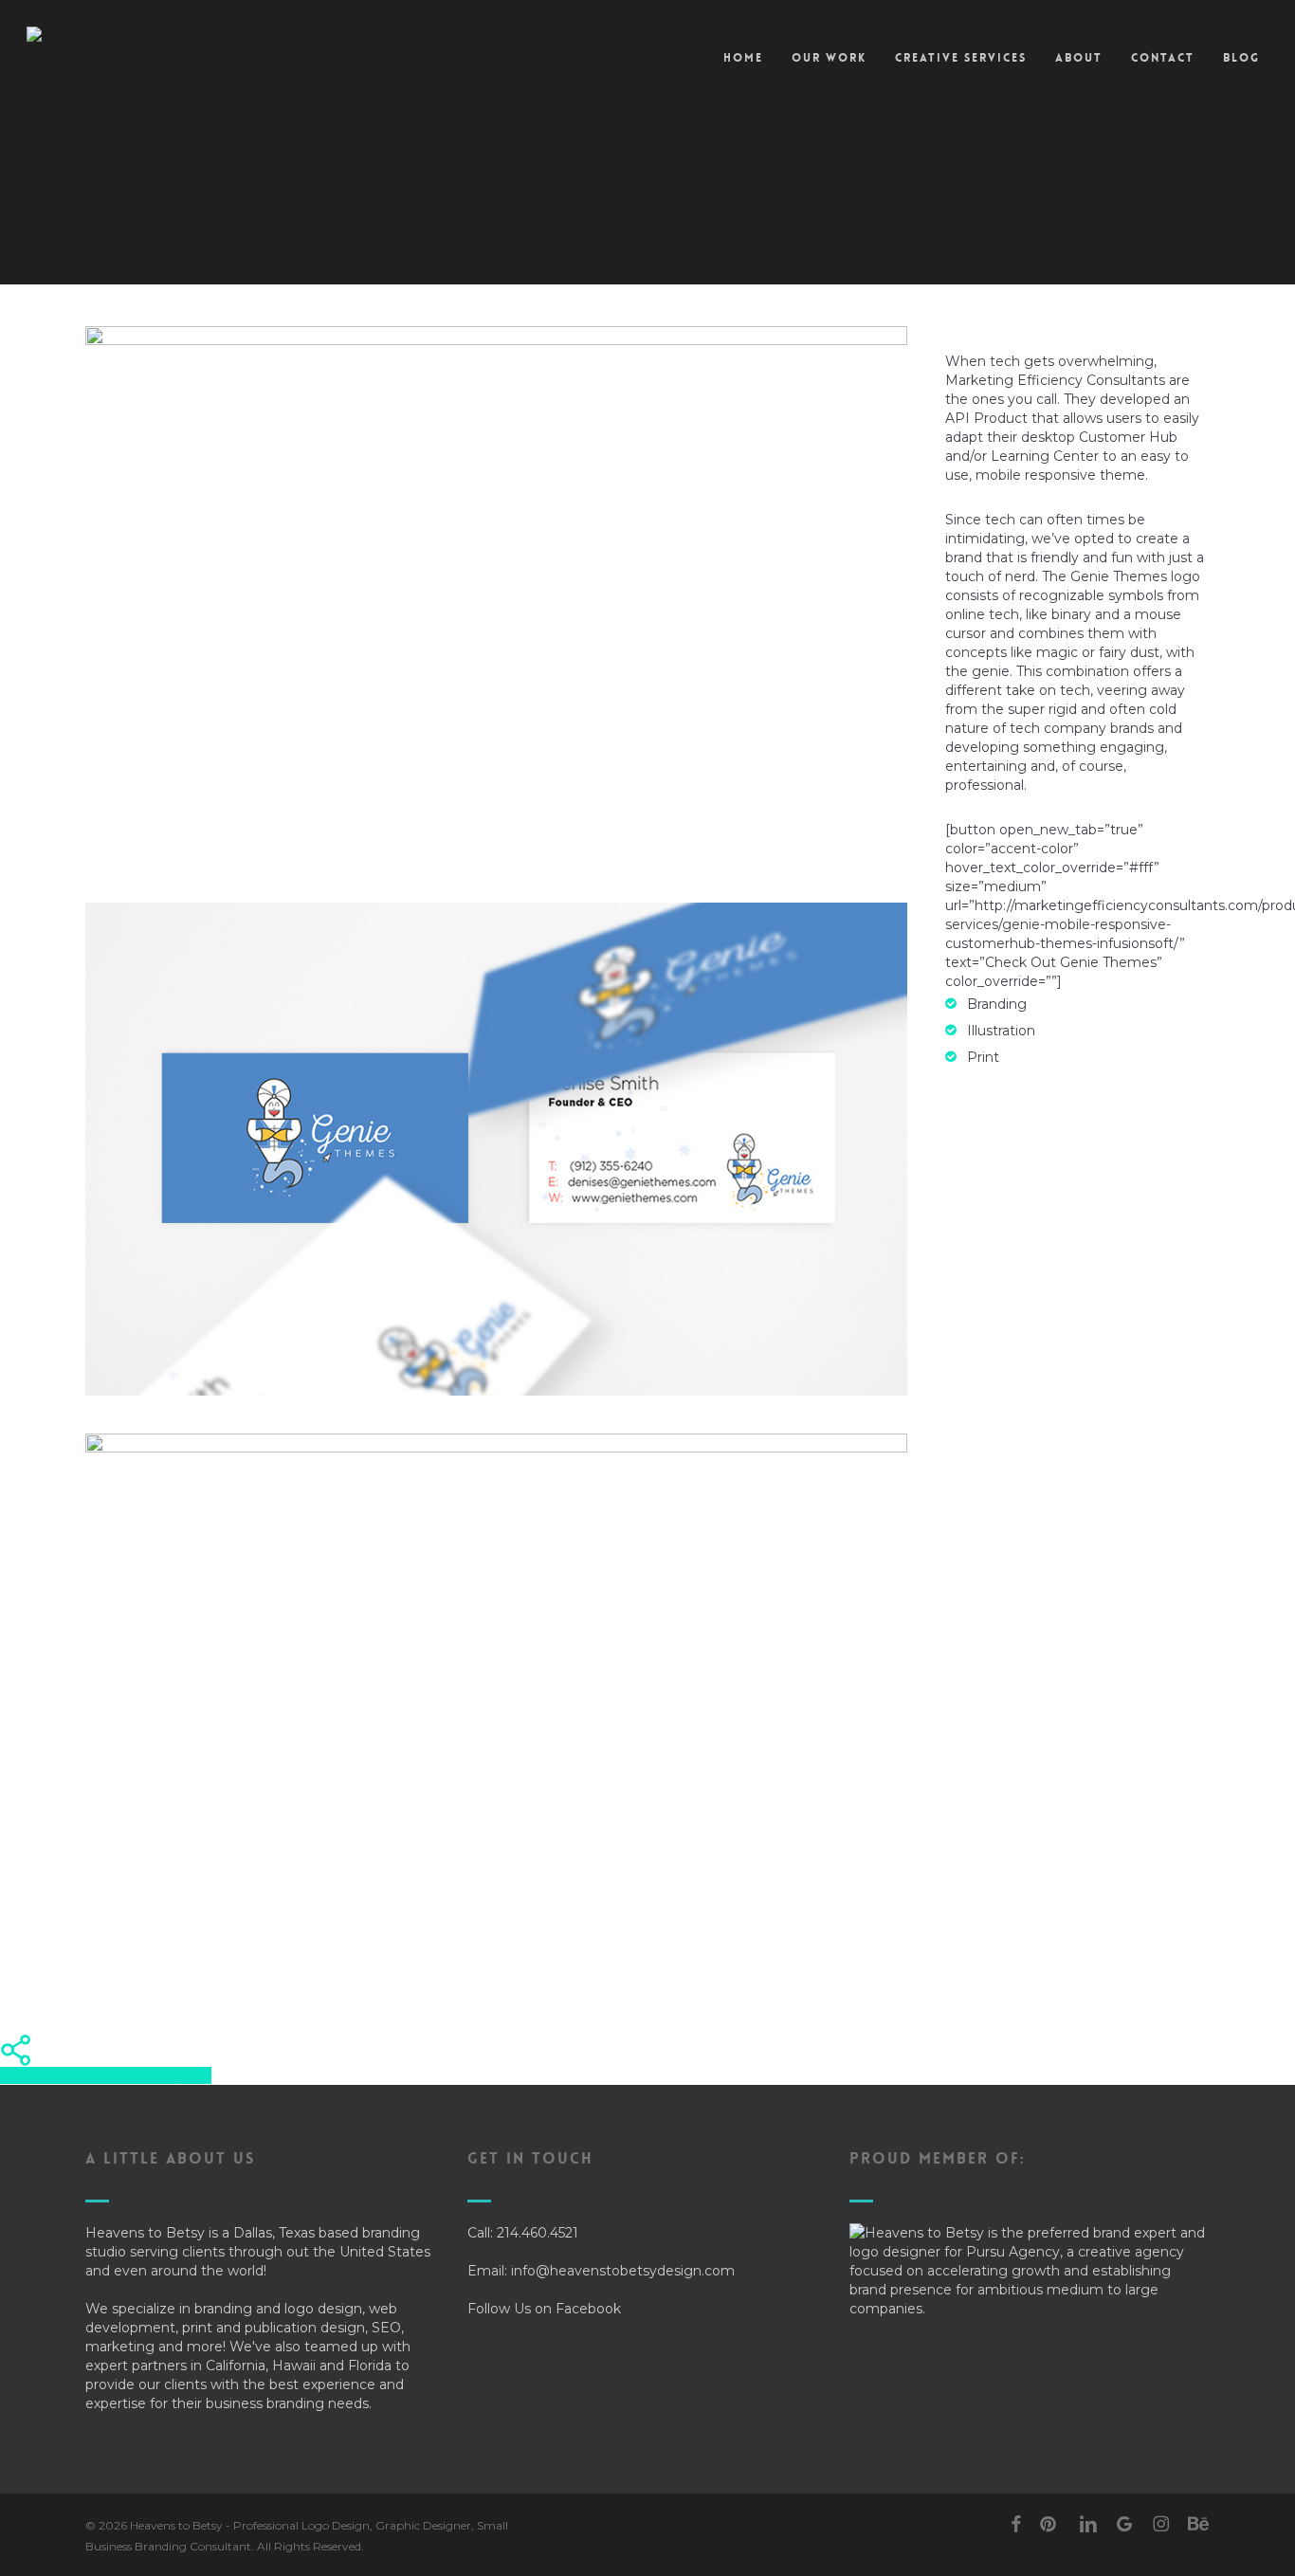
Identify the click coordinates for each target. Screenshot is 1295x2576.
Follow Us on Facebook (544, 2309)
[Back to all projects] (100, 252)
